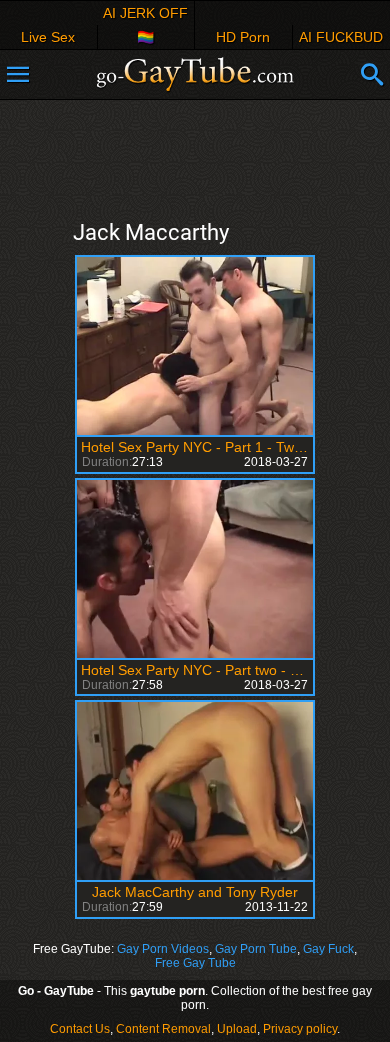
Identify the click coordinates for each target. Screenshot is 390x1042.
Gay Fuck (328, 949)
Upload (237, 1029)
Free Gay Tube (195, 963)
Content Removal (163, 1029)
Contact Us (80, 1029)
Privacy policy (300, 1029)
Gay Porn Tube (256, 949)
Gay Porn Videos (163, 949)
